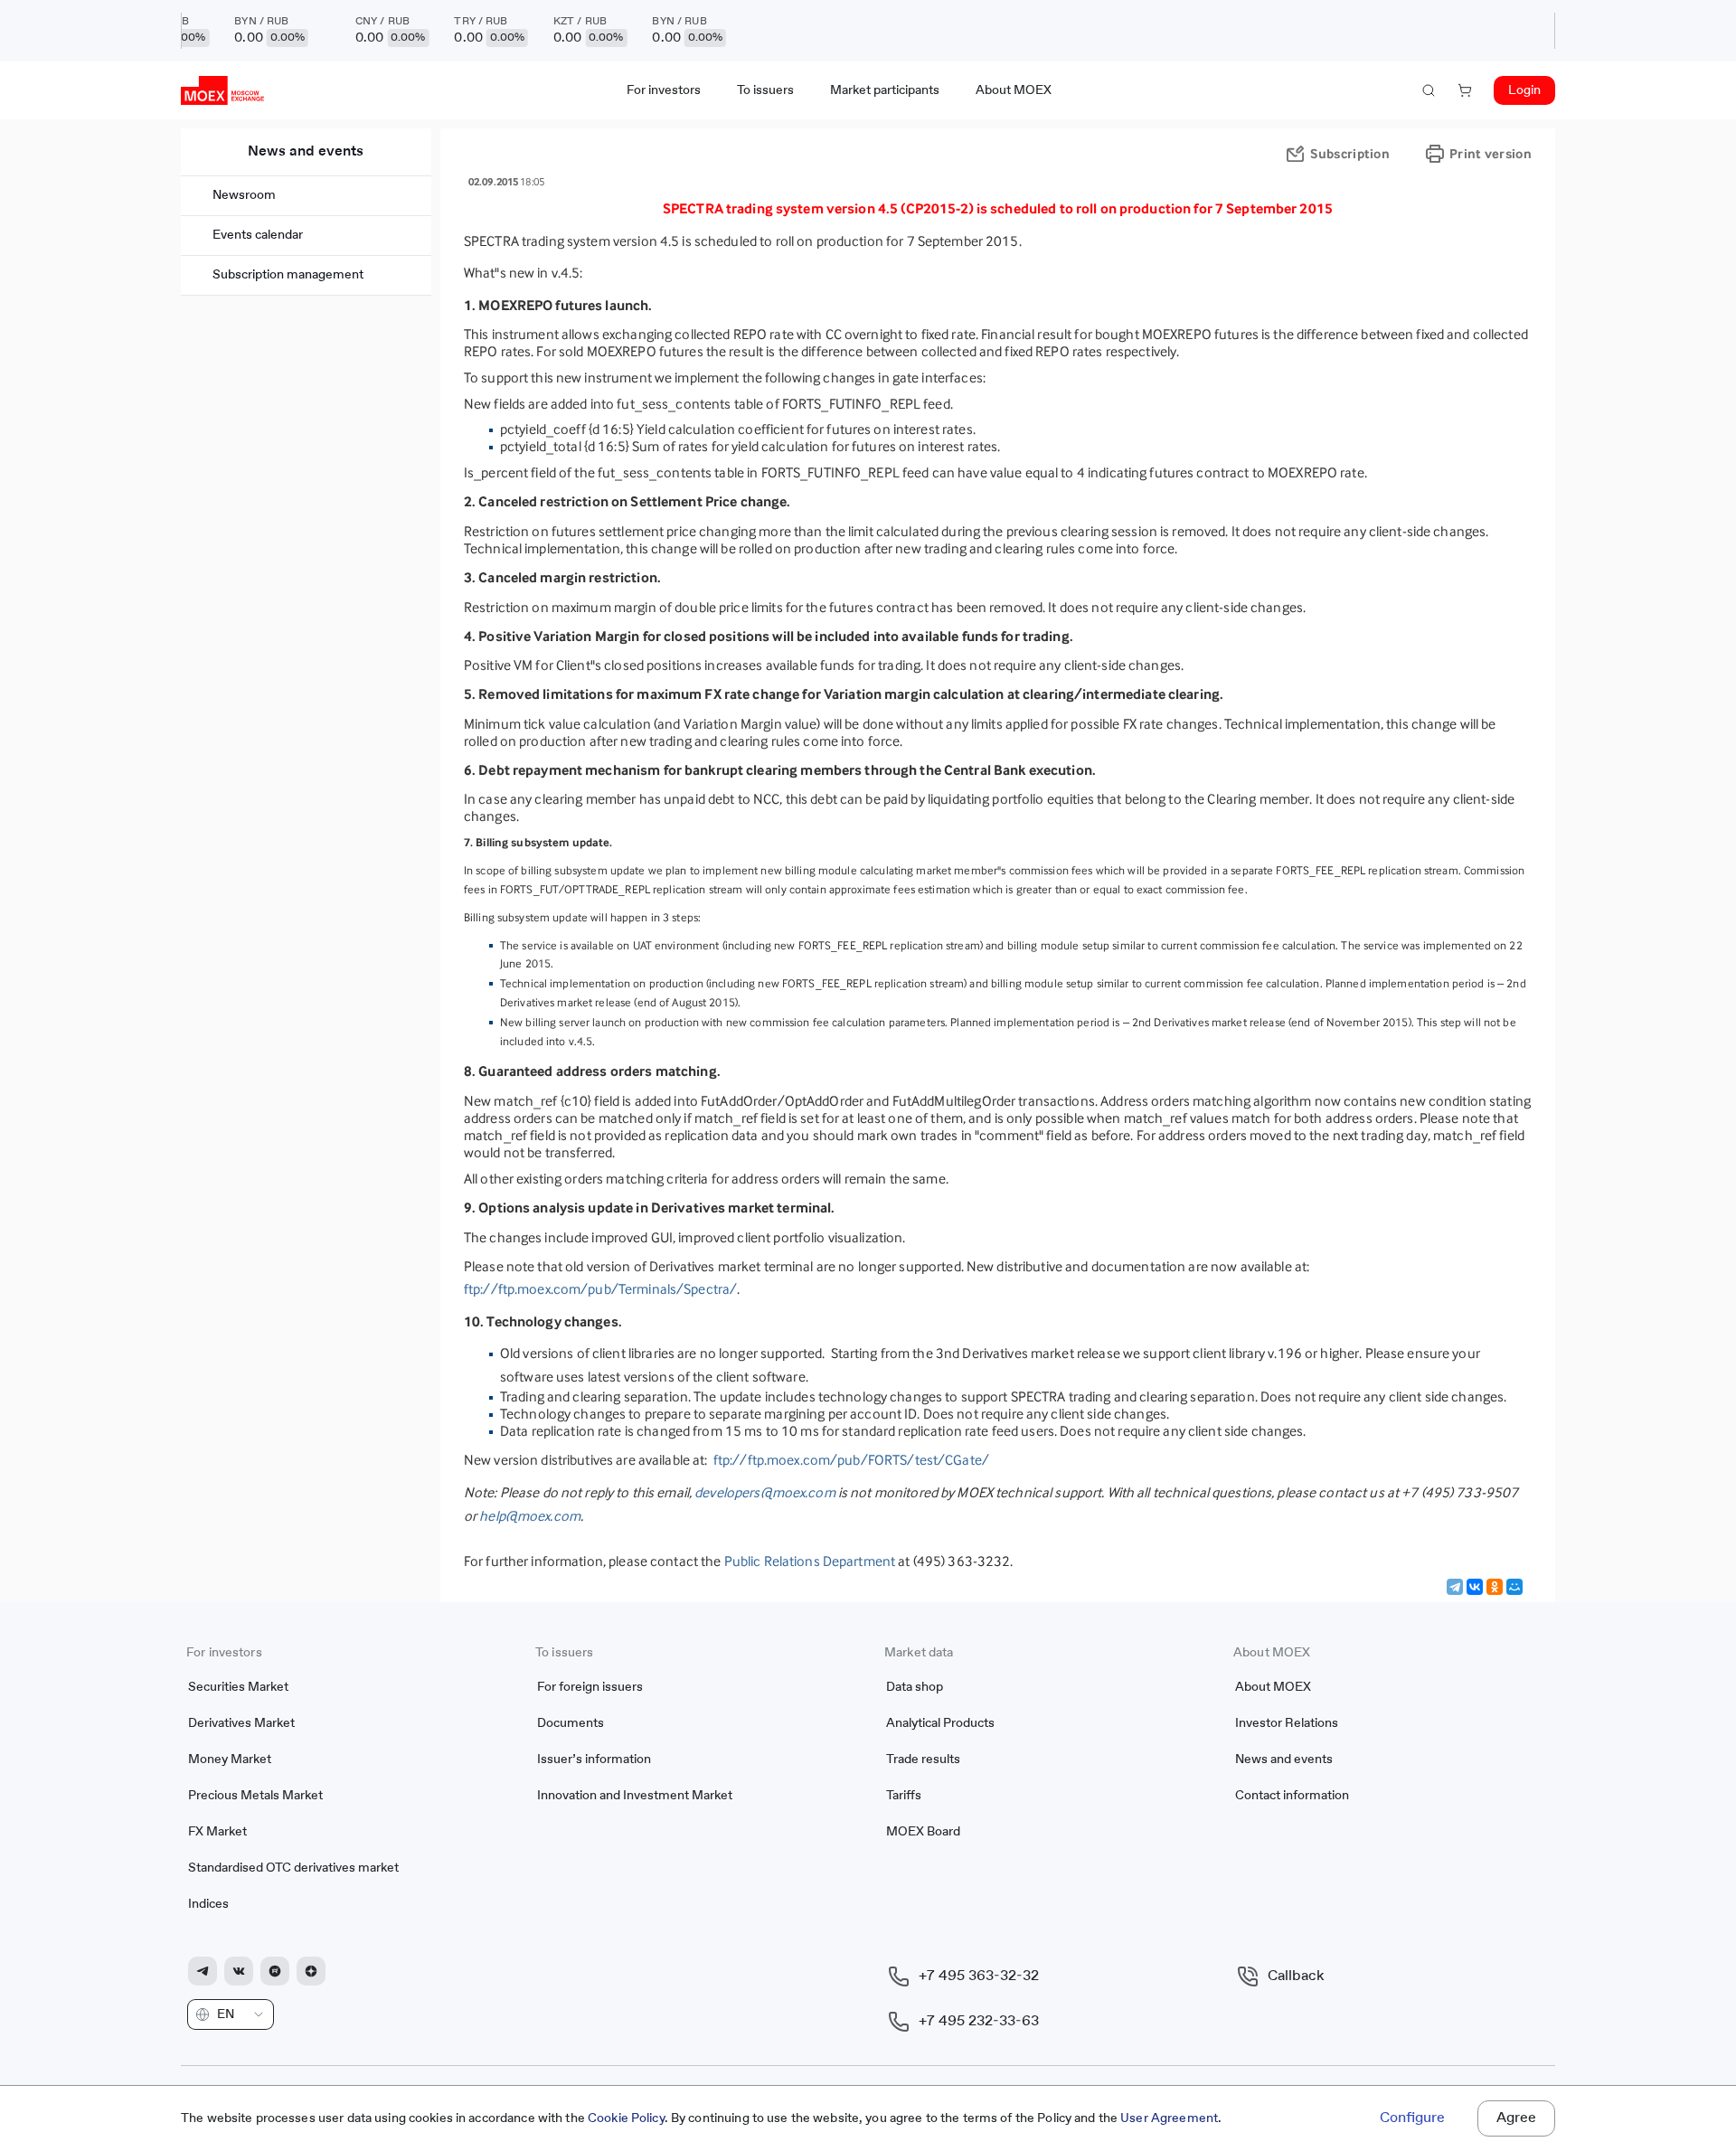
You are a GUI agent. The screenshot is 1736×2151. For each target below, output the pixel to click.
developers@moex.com (764, 1492)
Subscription (1350, 153)
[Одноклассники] (1495, 1587)
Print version (1491, 153)
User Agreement (1169, 2118)
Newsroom (244, 195)
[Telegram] (1455, 1587)
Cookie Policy (626, 2118)
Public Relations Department (810, 1561)
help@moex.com (530, 1516)
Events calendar (258, 235)
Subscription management (288, 275)
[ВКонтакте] (1475, 1587)
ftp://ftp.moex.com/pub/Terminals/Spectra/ (600, 1289)
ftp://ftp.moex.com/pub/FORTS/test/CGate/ (851, 1460)
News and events (306, 152)
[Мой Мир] (1514, 1587)
